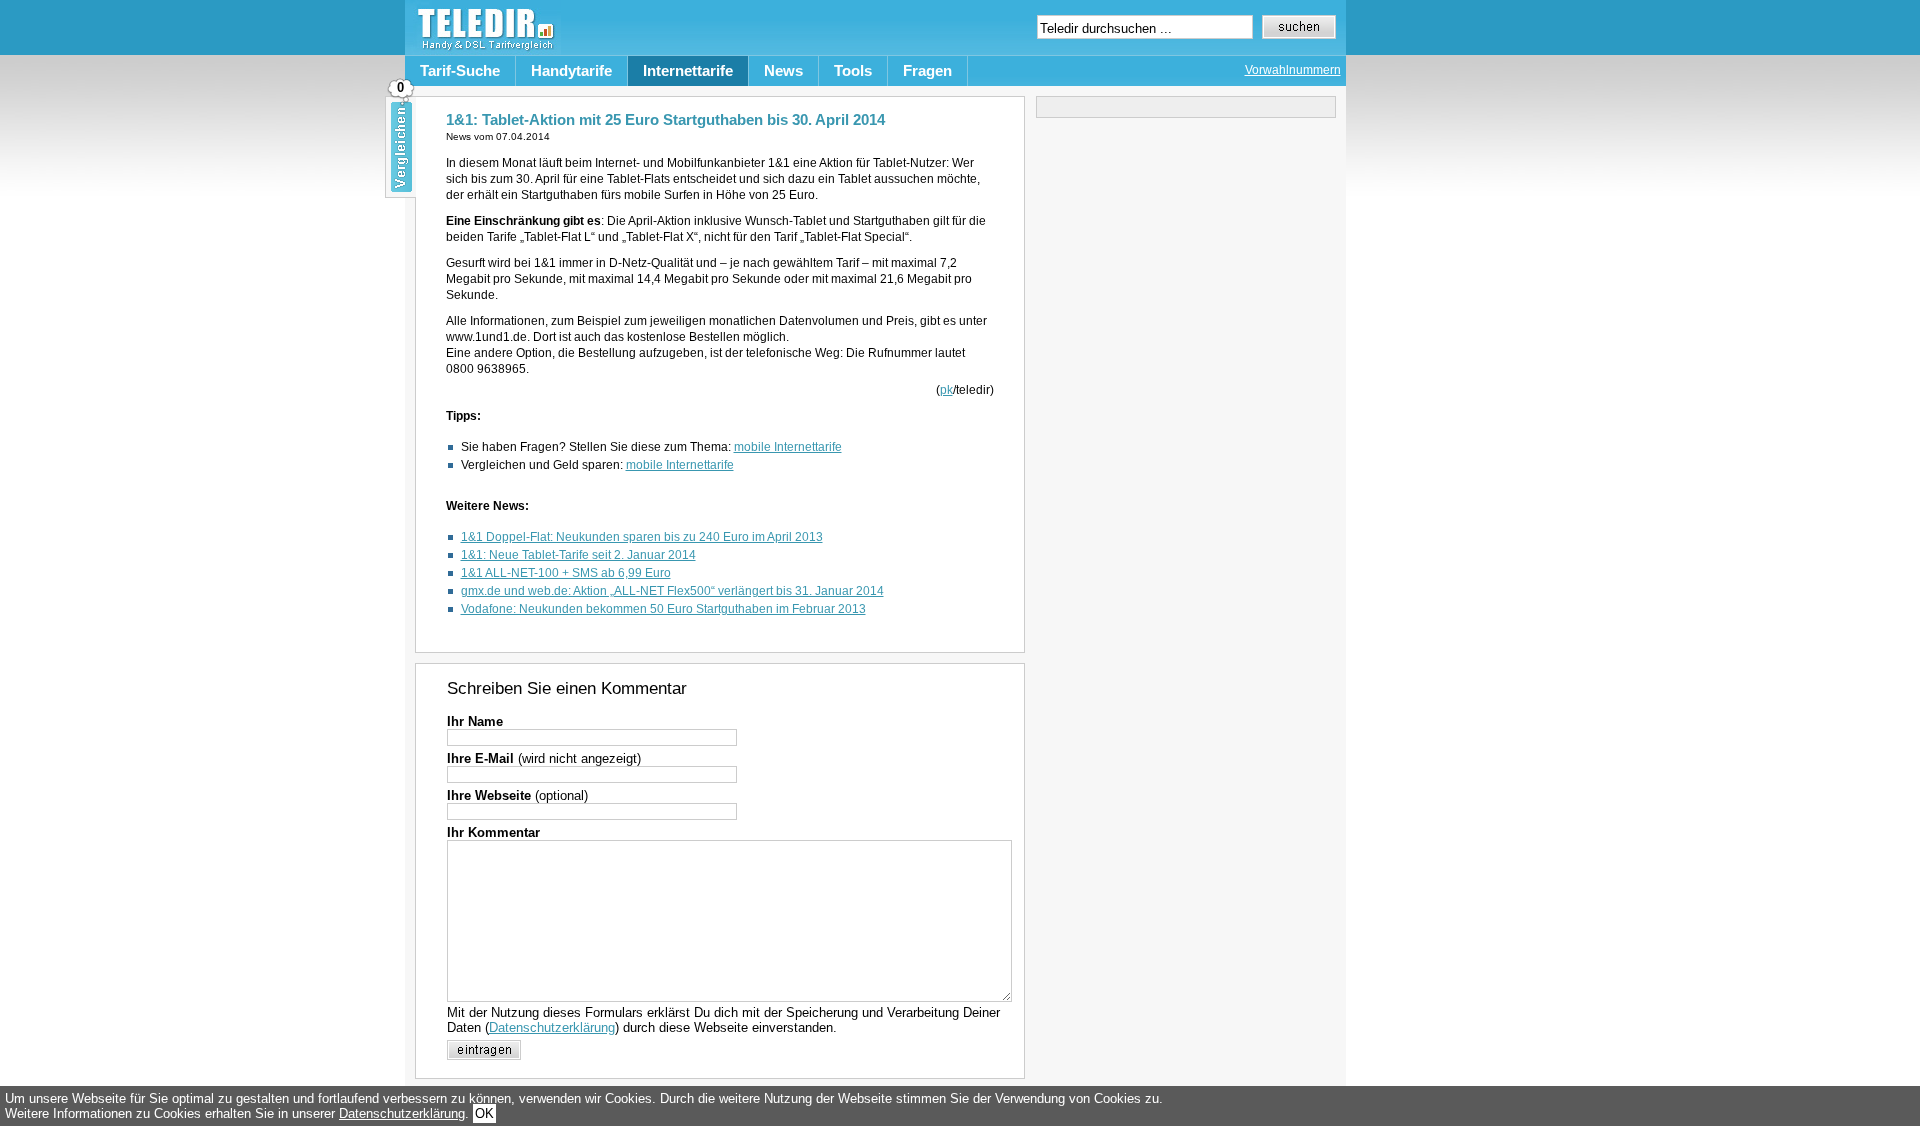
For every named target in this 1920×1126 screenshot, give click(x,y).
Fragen (927, 70)
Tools (853, 70)
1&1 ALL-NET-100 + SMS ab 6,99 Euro (566, 573)
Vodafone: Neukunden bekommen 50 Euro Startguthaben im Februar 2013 (663, 609)
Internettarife (688, 70)
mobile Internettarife (788, 447)
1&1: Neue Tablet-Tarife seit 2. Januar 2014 (578, 555)
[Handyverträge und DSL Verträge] (483, 50)
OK (484, 1113)
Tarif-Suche (460, 70)
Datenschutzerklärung (552, 1027)
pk (946, 390)
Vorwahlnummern (1293, 70)
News (783, 70)
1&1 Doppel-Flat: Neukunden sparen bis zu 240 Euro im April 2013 (642, 537)
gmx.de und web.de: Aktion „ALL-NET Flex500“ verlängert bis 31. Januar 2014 (672, 591)
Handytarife (571, 70)
